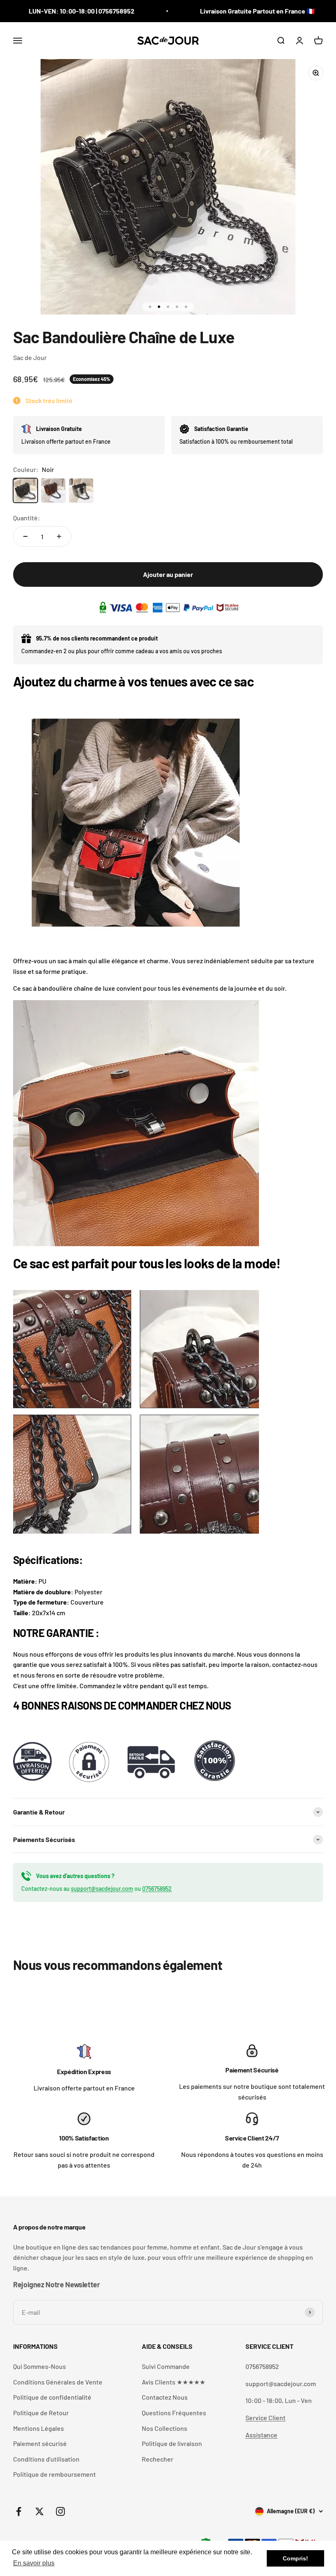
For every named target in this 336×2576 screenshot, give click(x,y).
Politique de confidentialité (52, 2397)
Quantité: (27, 518)
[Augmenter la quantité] (59, 536)
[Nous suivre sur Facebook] (19, 2511)
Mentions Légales (39, 2428)
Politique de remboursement (54, 2474)
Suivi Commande (166, 2366)
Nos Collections (165, 2428)
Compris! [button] (295, 2558)
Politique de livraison (172, 2443)
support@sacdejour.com (102, 1889)
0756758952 (157, 1889)
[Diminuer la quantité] (25, 536)
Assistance (261, 2435)
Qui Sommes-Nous (40, 2366)
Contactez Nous (165, 2397)
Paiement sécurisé (40, 2443)
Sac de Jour (30, 357)
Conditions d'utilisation (46, 2459)
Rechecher (158, 2459)
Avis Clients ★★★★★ (174, 2382)
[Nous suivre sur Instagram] (60, 2511)
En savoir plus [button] (34, 2563)
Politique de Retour (41, 2413)
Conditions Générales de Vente (58, 2382)
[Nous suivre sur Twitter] (40, 2511)
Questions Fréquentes (174, 2413)
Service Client (266, 2418)
